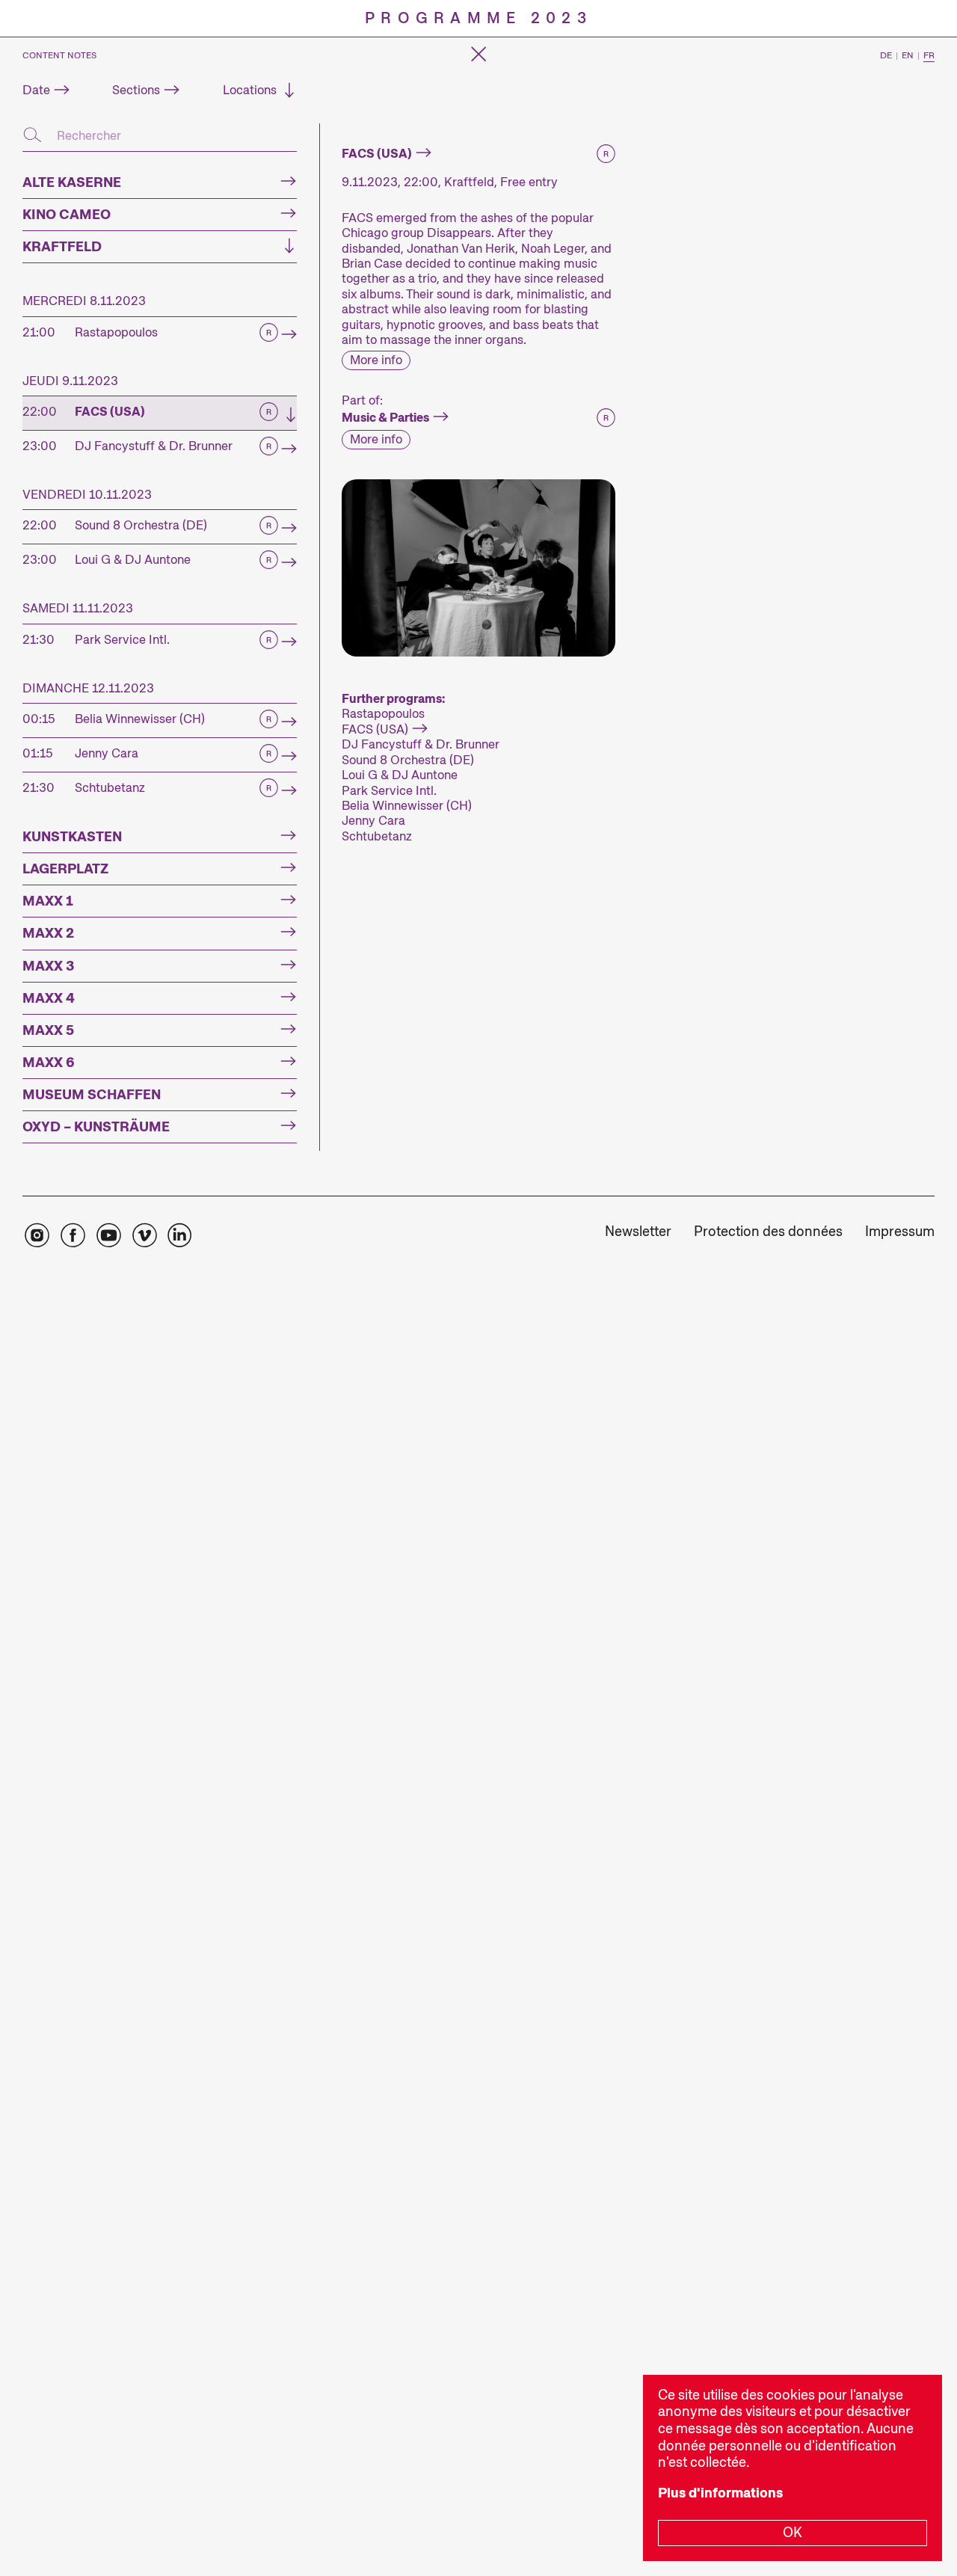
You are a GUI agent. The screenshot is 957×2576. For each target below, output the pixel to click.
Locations (250, 90)
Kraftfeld (62, 247)
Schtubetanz (377, 836)
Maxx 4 (49, 998)
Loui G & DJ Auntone (400, 775)
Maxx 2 (48, 933)
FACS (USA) (375, 729)
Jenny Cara (373, 820)
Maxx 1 (48, 901)
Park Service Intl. (389, 790)
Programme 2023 (478, 18)
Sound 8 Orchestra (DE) (408, 760)
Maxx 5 (48, 1030)
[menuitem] (638, 1233)
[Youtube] (108, 1236)
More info (376, 360)
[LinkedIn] (179, 1236)
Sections (136, 90)
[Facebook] (73, 1236)
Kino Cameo (67, 215)
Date (36, 90)
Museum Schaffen (92, 1095)
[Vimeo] (144, 1236)
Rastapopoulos (383, 713)
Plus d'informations (720, 2493)
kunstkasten (72, 837)
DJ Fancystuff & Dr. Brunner (421, 744)
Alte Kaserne (72, 182)
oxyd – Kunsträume (96, 1127)
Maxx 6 (49, 1063)
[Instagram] (37, 1236)
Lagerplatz (65, 869)
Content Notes (59, 56)
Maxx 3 (48, 966)
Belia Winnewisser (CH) (407, 805)
